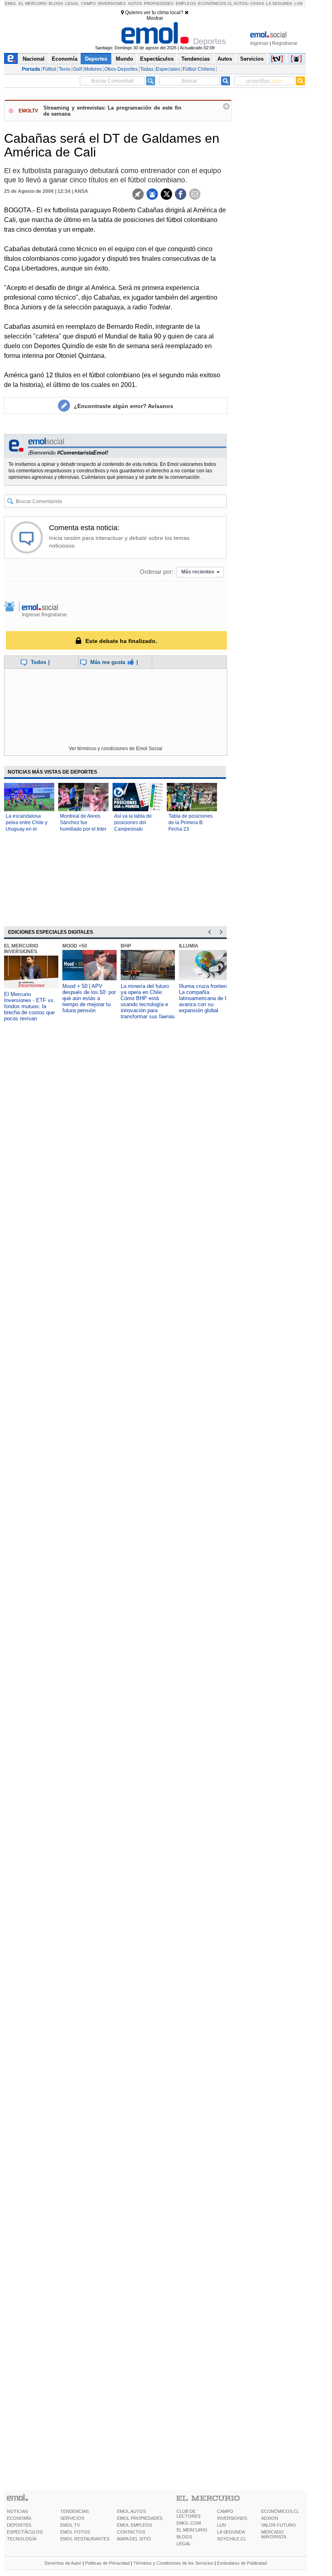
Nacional (34, 59)
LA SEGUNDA (231, 2532)
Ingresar (259, 43)
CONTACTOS (131, 2532)
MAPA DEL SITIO (134, 2539)
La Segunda (279, 3)
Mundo (125, 59)
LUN (221, 2525)
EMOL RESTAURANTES (85, 2539)
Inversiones (112, 3)
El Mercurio (33, 3)
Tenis (65, 69)
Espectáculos (157, 59)
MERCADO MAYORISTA (274, 2534)
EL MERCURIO (192, 2530)
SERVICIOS (72, 2518)
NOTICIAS (17, 2511)
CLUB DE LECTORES (188, 2514)
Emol (11, 3)
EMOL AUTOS (131, 2511)
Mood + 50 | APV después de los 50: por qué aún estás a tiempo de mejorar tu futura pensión (89, 998)
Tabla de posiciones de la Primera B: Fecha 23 (190, 823)
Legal (72, 3)
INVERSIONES (232, 2518)
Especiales (168, 69)
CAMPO (225, 2511)
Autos (135, 3)
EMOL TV (70, 2525)
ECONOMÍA (19, 2518)
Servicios (252, 59)
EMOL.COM (189, 2523)
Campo (88, 3)
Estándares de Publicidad (242, 2563)
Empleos (186, 3)
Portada (31, 69)
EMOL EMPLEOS (134, 2525)
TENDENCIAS (74, 2511)
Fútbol (49, 69)
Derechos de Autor (63, 2563)
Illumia (189, 946)
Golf (77, 69)
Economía (65, 59)
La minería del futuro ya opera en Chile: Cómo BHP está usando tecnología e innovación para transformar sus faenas (148, 1001)
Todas (147, 69)
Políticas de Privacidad (107, 2563)
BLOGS (184, 2537)
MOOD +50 (75, 946)
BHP (126, 946)
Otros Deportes (121, 69)
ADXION (270, 2518)
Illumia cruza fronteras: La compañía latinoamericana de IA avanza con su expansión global (206, 998)
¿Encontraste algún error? (123, 406)
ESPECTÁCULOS (25, 2532)
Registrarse (285, 43)
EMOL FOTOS (75, 2532)
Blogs (56, 3)
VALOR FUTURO (279, 2525)
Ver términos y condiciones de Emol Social (116, 749)
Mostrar (155, 18)
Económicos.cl (215, 3)
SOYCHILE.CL (232, 2539)
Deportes (96, 59)
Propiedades (159, 3)
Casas (257, 3)
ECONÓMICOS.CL (280, 2511)
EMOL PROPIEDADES (140, 2518)
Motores (93, 69)
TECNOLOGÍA (22, 2539)
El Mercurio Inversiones (21, 949)
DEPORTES (19, 2525)
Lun (298, 3)
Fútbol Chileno (199, 69)
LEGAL (184, 2544)
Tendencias (196, 59)
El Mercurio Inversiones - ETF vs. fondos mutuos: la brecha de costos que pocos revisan (30, 1006)
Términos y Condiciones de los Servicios (173, 2563)
